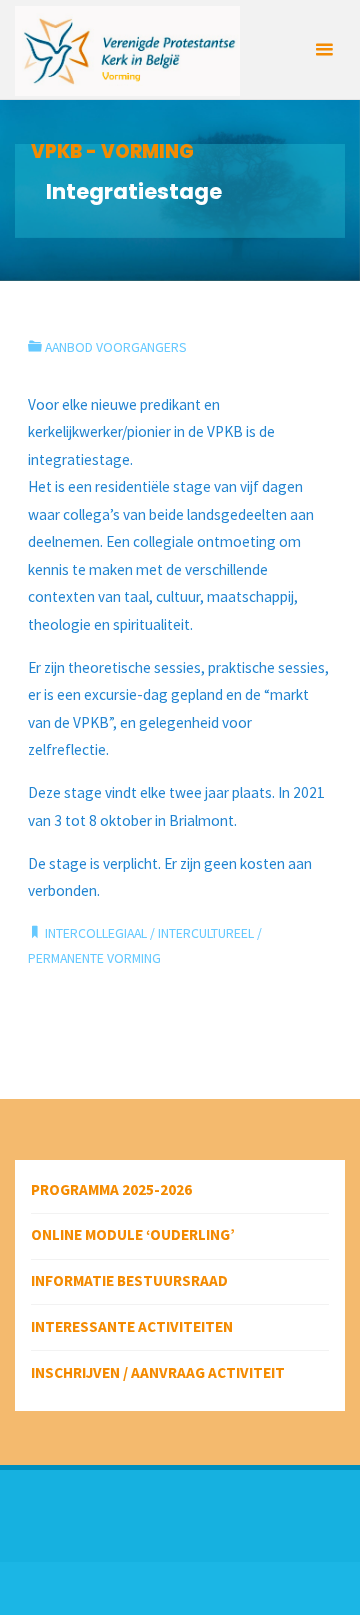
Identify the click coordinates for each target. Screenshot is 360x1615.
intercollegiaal (96, 933)
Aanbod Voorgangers (116, 347)
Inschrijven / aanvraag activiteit (158, 1372)
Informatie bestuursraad (129, 1280)
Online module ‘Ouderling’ (133, 1234)
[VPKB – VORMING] (127, 49)
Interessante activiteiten (132, 1326)
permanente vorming (94, 958)
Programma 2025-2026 (111, 1189)
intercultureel (206, 933)
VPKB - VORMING (112, 151)
